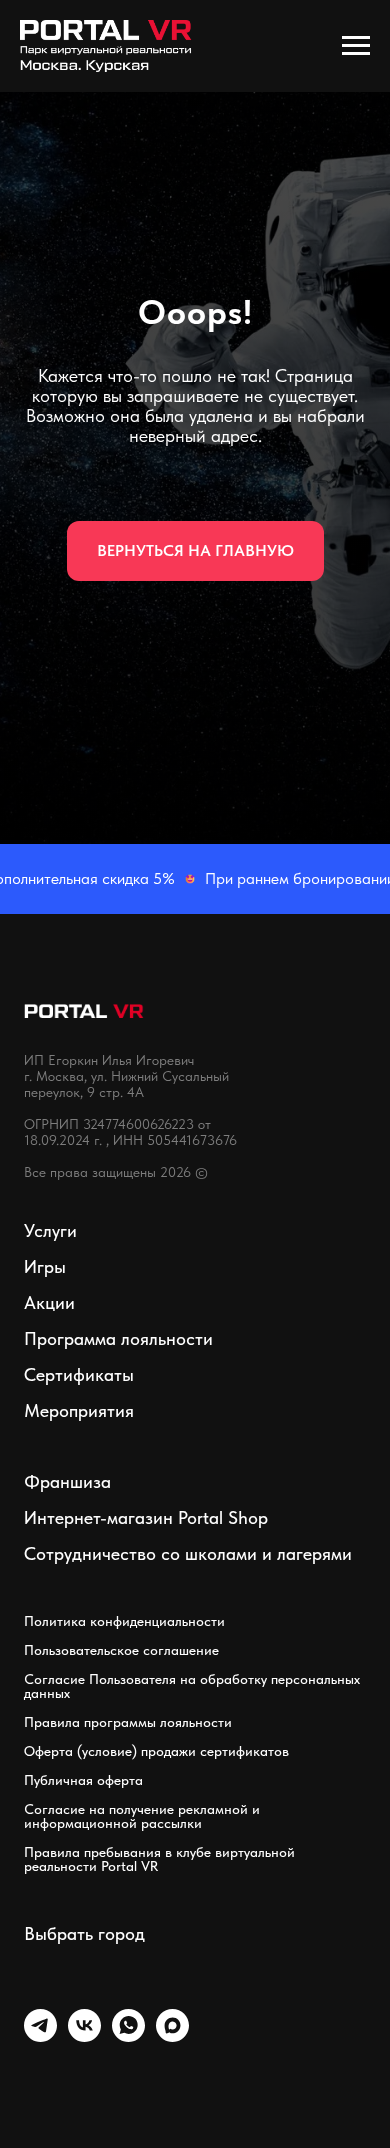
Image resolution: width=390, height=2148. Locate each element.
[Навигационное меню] (356, 46)
